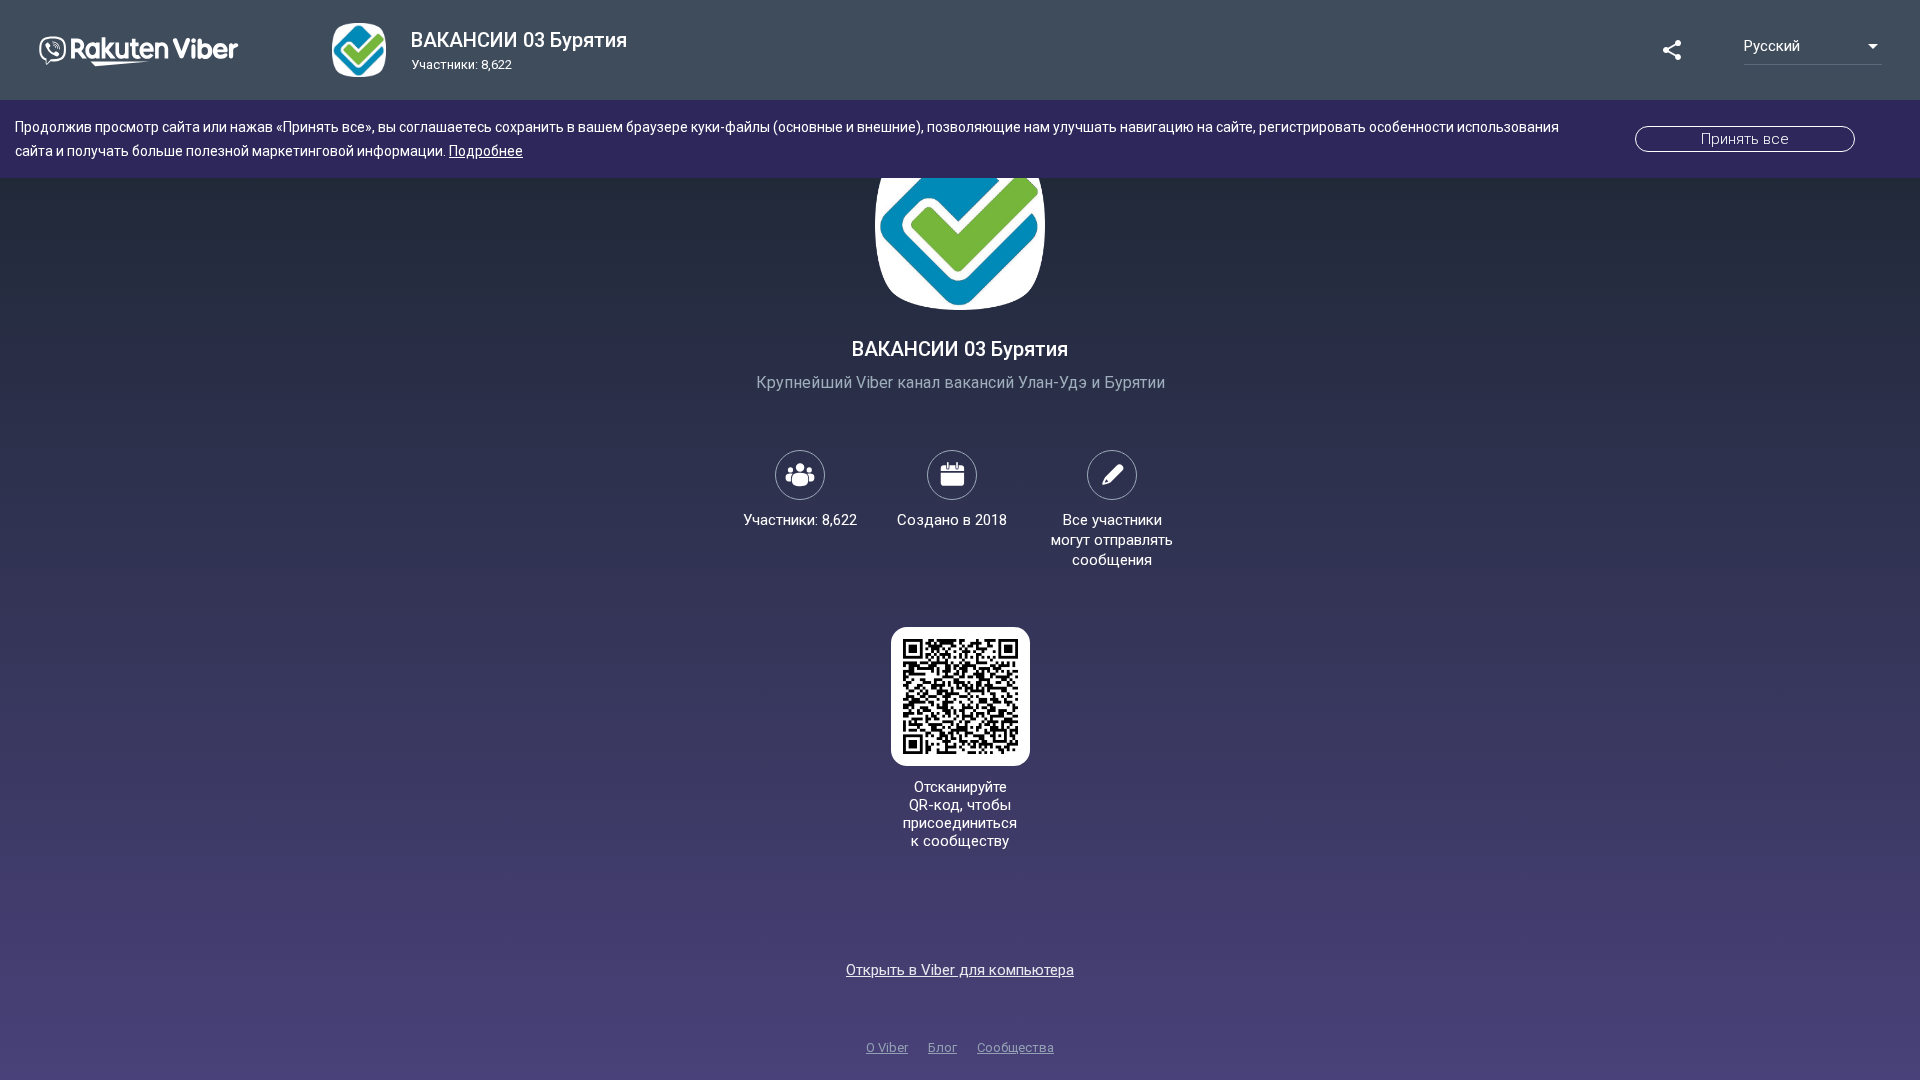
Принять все (1745, 139)
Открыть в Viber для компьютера (960, 970)
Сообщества (1015, 1047)
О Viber (887, 1047)
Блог (942, 1047)
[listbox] (1813, 46)
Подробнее (486, 151)
